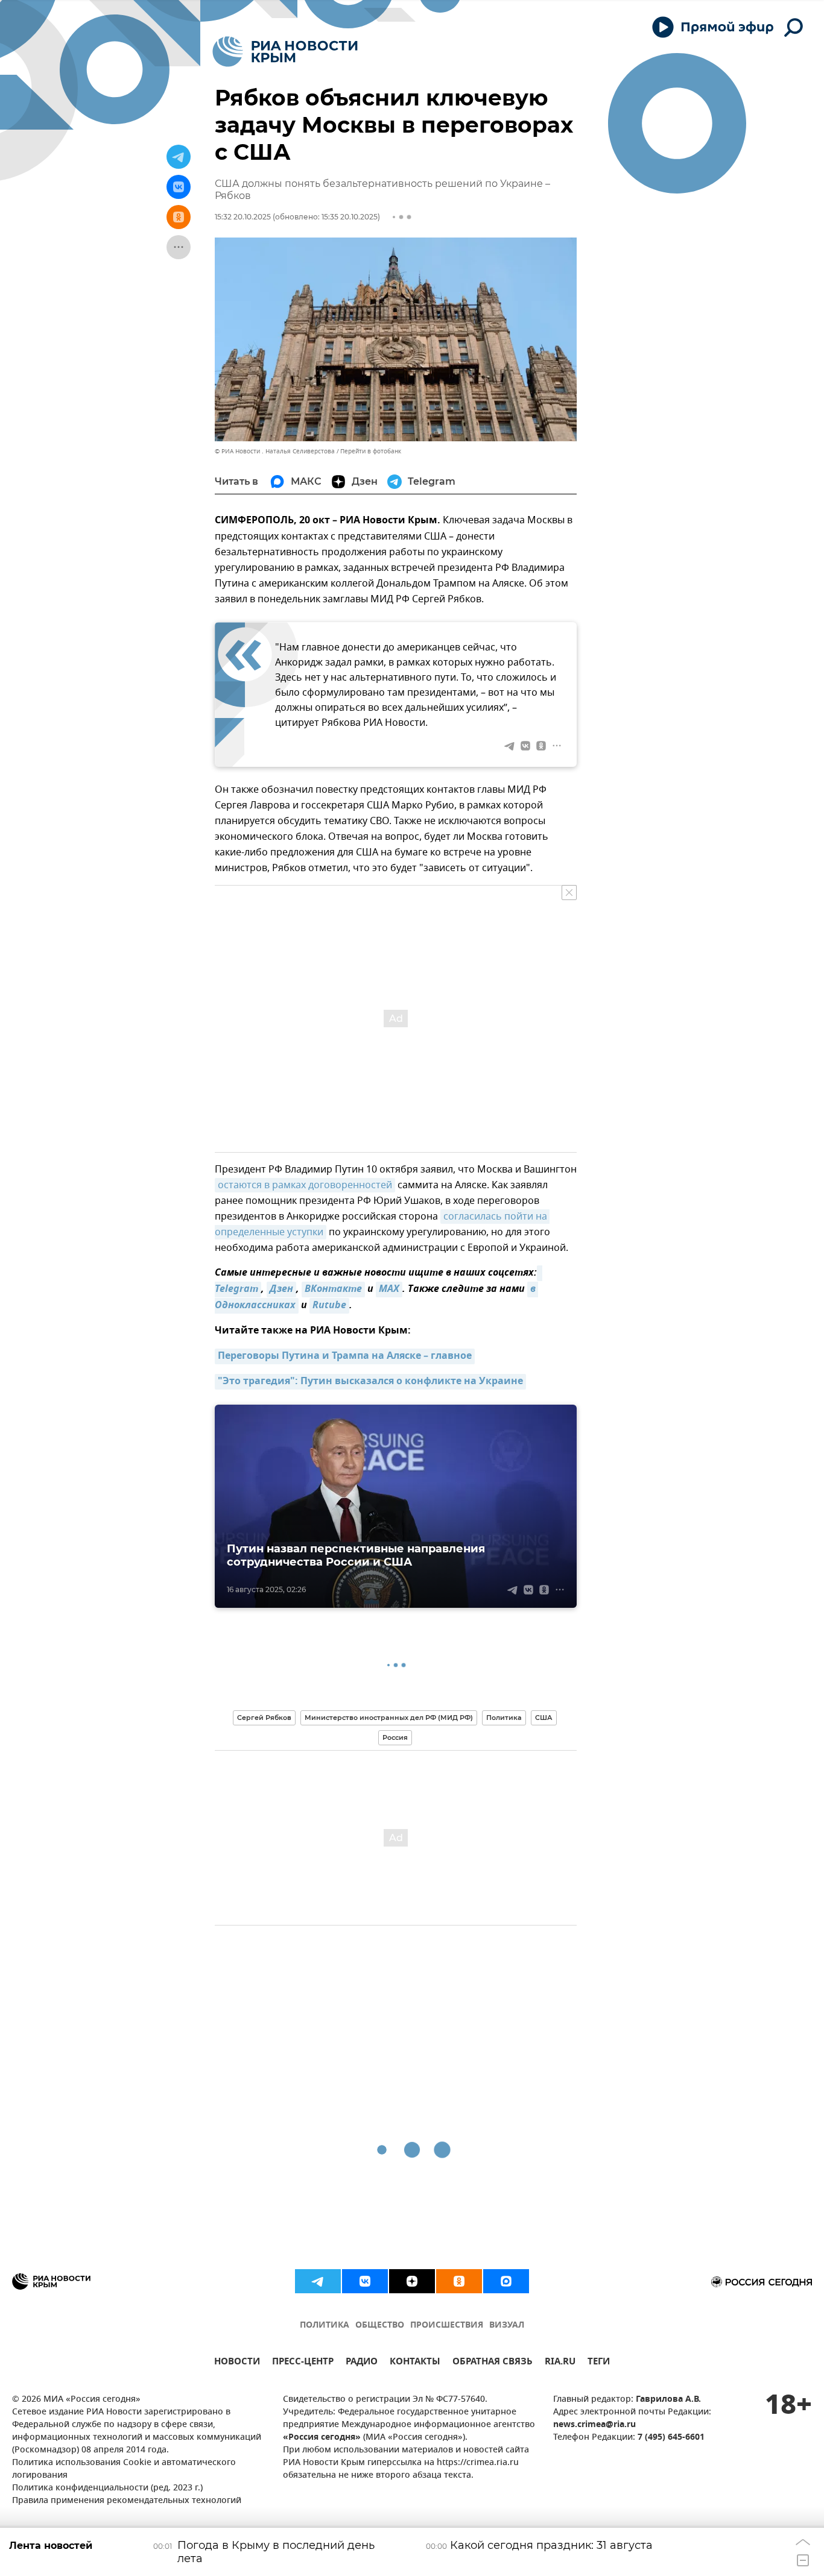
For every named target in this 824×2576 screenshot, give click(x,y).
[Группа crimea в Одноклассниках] (459, 2281)
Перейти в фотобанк (371, 451)
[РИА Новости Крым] (285, 52)
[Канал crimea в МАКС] (506, 2281)
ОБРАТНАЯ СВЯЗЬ (493, 2363)
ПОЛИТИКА (325, 2326)
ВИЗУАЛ (507, 2326)
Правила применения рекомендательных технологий (127, 2501)
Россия (395, 1737)
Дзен (281, 1290)
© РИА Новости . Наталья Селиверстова (275, 451)
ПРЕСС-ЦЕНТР (303, 2363)
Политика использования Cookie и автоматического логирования (124, 2469)
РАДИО (362, 2363)
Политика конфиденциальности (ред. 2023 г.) (107, 2488)
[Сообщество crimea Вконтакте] (365, 2281)
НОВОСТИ (237, 2363)
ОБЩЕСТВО (380, 2326)
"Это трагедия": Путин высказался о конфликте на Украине (370, 1382)
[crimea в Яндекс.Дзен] (412, 2281)
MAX (389, 1290)
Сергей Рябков (264, 1718)
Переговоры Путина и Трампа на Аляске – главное (345, 1356)
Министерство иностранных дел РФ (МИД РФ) (389, 1718)
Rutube (329, 1306)
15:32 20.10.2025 (243, 217)
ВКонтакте (333, 1290)
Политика (504, 1718)
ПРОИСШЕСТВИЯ (447, 2326)
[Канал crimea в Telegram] (318, 2281)
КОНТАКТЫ (415, 2363)
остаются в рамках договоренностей (305, 1185)
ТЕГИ (599, 2363)
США (544, 1718)
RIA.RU (560, 2363)
